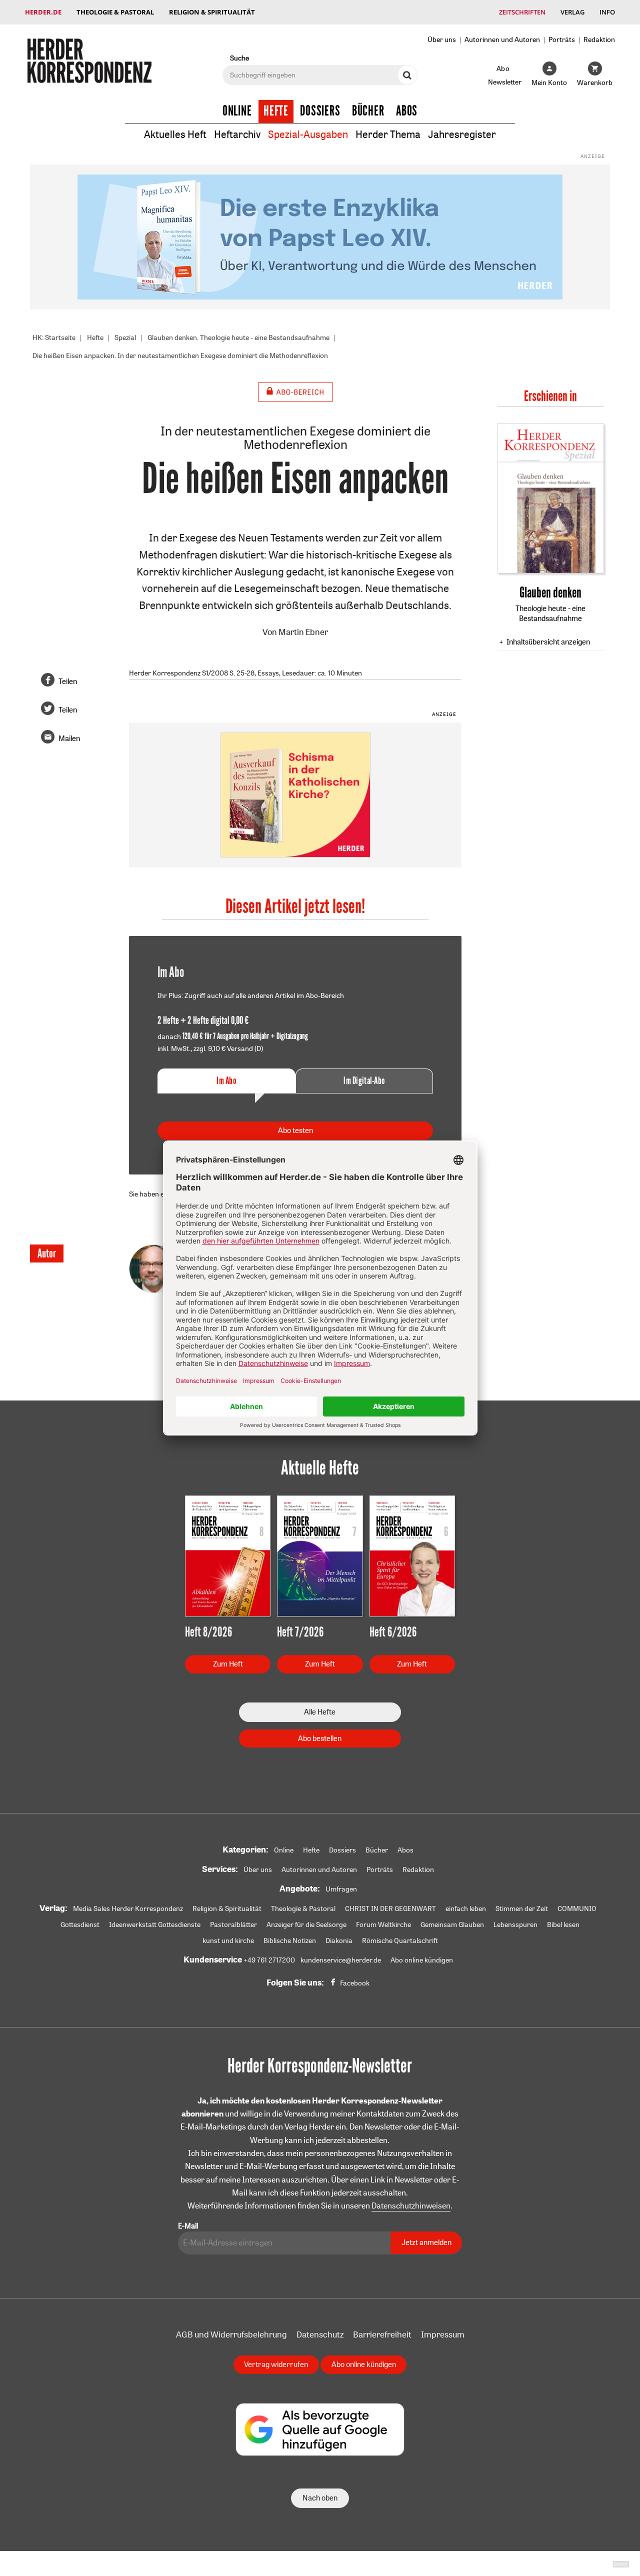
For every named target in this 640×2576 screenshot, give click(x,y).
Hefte (276, 111)
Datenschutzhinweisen (411, 2205)
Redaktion (599, 39)
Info (607, 12)
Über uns (442, 39)
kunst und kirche (228, 1940)
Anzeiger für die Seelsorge (306, 1924)
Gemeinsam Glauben (452, 1924)
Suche (239, 58)
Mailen (69, 738)
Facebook (355, 1983)
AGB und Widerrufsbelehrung (231, 2334)
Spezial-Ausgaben (308, 134)
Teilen (68, 681)
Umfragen (341, 1889)
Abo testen (295, 1130)
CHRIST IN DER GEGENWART (390, 1908)
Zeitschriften (522, 12)
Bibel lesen (563, 1924)
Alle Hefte (320, 1712)
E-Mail (188, 2226)
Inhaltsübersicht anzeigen (548, 642)
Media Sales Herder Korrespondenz (128, 1908)
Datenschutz (320, 2334)
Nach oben (320, 2498)
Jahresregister (462, 134)
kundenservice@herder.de (341, 1960)
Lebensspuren (515, 1924)
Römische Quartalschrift (400, 1940)
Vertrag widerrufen (276, 2364)
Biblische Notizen (290, 1940)
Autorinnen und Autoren (502, 39)
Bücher (368, 111)
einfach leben (466, 1908)
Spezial (125, 337)
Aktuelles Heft (175, 134)
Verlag (572, 12)
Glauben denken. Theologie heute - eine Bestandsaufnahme (238, 337)
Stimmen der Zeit (522, 1908)
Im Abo (226, 1081)
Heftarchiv (237, 134)
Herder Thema (388, 134)
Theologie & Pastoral (115, 12)
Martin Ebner (303, 632)
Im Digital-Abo (364, 1081)
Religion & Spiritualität (212, 12)
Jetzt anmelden (426, 2242)
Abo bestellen (320, 1738)
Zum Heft (228, 1664)
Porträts (562, 39)
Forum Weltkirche (383, 1924)
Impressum (443, 2334)
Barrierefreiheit (382, 2334)
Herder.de (43, 12)
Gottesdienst (80, 1924)
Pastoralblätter (233, 1924)
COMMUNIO (577, 1908)
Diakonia (339, 1940)
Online (237, 111)
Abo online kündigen (422, 1960)
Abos (407, 111)
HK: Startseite (54, 337)
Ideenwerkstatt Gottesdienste (155, 1924)
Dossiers (320, 111)
